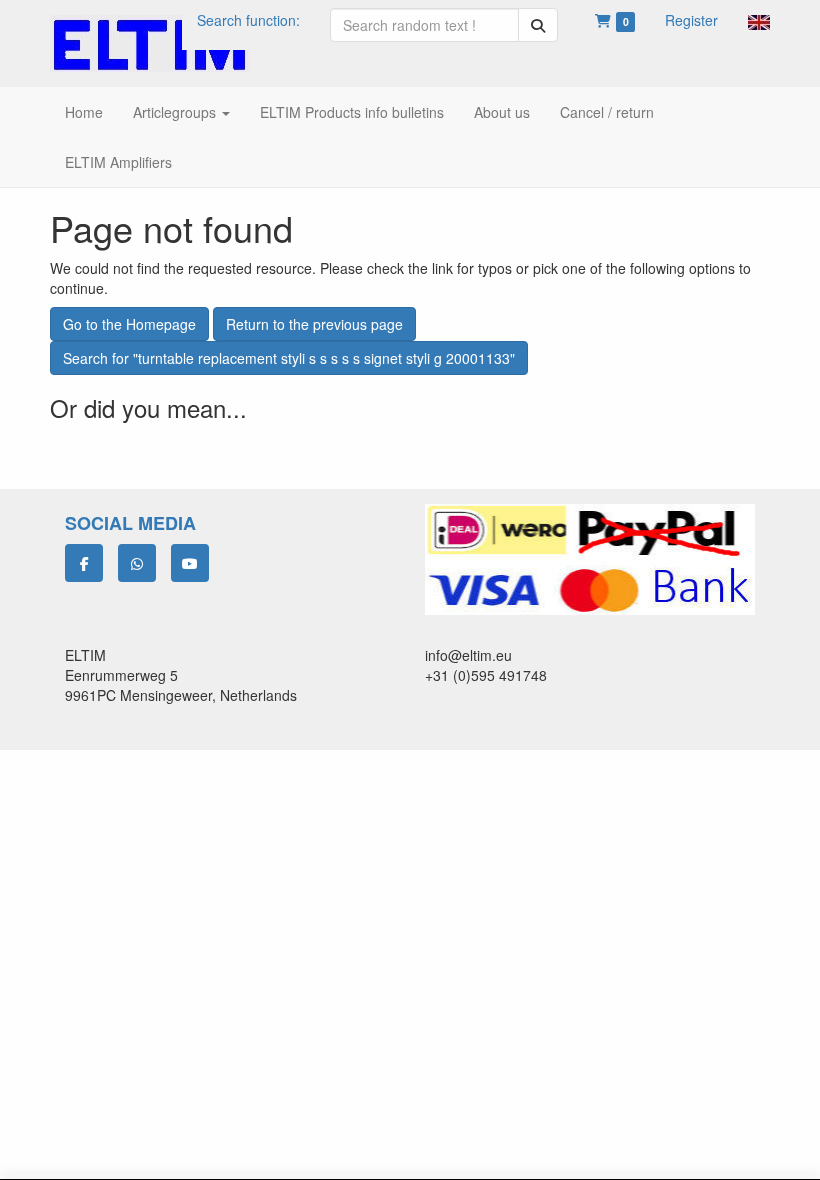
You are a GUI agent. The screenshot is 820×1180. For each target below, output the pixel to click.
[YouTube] (190, 563)
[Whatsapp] (137, 563)
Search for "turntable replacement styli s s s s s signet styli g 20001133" (289, 358)
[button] (759, 20)
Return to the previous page (314, 324)
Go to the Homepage (129, 324)
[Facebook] (84, 563)
